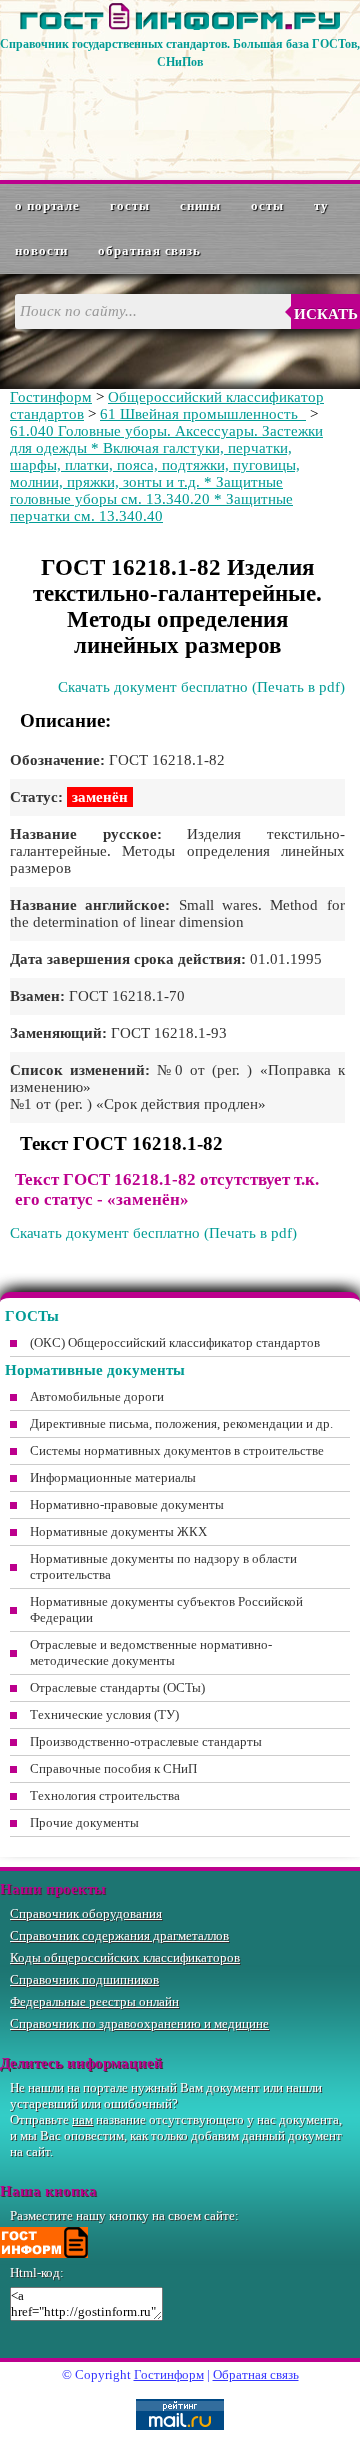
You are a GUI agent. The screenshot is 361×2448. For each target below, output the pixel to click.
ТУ (321, 205)
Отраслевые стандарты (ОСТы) (117, 1687)
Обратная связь (149, 250)
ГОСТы (130, 205)
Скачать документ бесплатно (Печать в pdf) (201, 687)
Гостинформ (51, 397)
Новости (41, 250)
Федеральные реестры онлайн (94, 2001)
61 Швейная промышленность (203, 414)
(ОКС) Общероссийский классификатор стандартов (175, 1342)
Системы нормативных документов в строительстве (177, 1450)
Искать (326, 314)
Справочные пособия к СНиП (113, 1768)
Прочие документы (84, 1822)
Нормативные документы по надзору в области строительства (163, 1566)
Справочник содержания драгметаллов (119, 1935)
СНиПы (201, 205)
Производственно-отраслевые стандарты (146, 1741)
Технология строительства (105, 1795)
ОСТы (267, 205)
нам (82, 2119)
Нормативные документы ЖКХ (118, 1531)
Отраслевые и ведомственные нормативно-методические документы (151, 1652)
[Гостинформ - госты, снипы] (180, 26)
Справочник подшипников (84, 1979)
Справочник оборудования (86, 1913)
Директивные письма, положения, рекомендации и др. (181, 1423)
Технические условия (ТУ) (104, 1714)
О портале (47, 205)
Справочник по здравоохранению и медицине (139, 2023)
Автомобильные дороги (97, 1396)
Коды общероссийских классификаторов (125, 1957)
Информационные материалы (113, 1477)
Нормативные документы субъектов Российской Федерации (166, 1609)
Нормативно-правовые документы (127, 1504)
